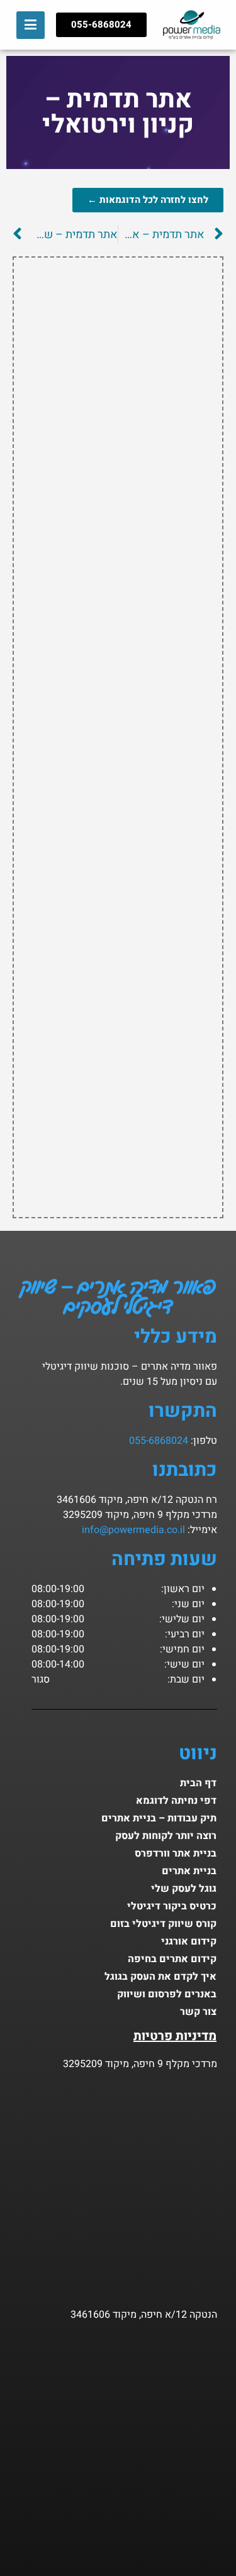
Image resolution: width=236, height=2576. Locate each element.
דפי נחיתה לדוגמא (176, 1801)
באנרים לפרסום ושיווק (167, 1994)
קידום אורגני (189, 1941)
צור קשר (198, 2012)
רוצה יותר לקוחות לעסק (166, 1836)
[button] (31, 25)
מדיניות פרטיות (175, 2036)
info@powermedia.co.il (133, 1530)
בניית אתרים (189, 1871)
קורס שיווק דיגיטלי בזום (163, 1924)
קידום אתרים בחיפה (172, 1959)
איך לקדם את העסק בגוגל (160, 1977)
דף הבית (198, 1783)
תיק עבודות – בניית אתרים (159, 1818)
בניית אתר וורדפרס (176, 1853)
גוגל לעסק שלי (184, 1889)
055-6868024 (159, 1441)
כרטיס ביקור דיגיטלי (172, 1906)
